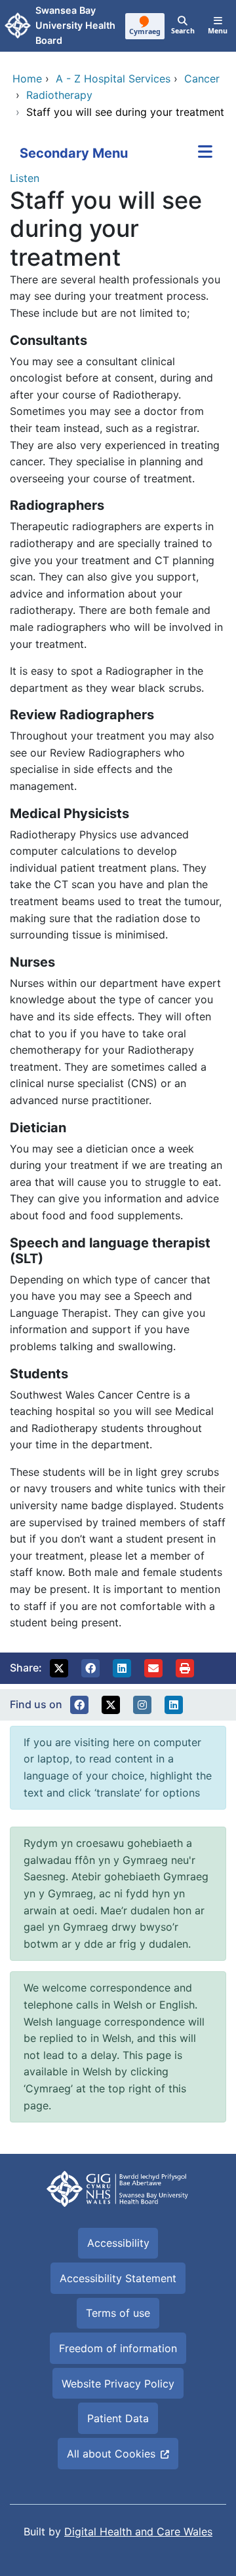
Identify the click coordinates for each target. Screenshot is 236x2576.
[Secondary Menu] (205, 153)
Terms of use (118, 2313)
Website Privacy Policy (118, 2384)
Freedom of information (118, 2348)
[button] (59, 1668)
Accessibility (118, 2243)
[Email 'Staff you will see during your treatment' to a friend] (153, 1668)
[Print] (185, 1668)
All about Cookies (111, 2454)
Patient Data (118, 2418)
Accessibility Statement (118, 2278)
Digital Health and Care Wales (138, 2531)
